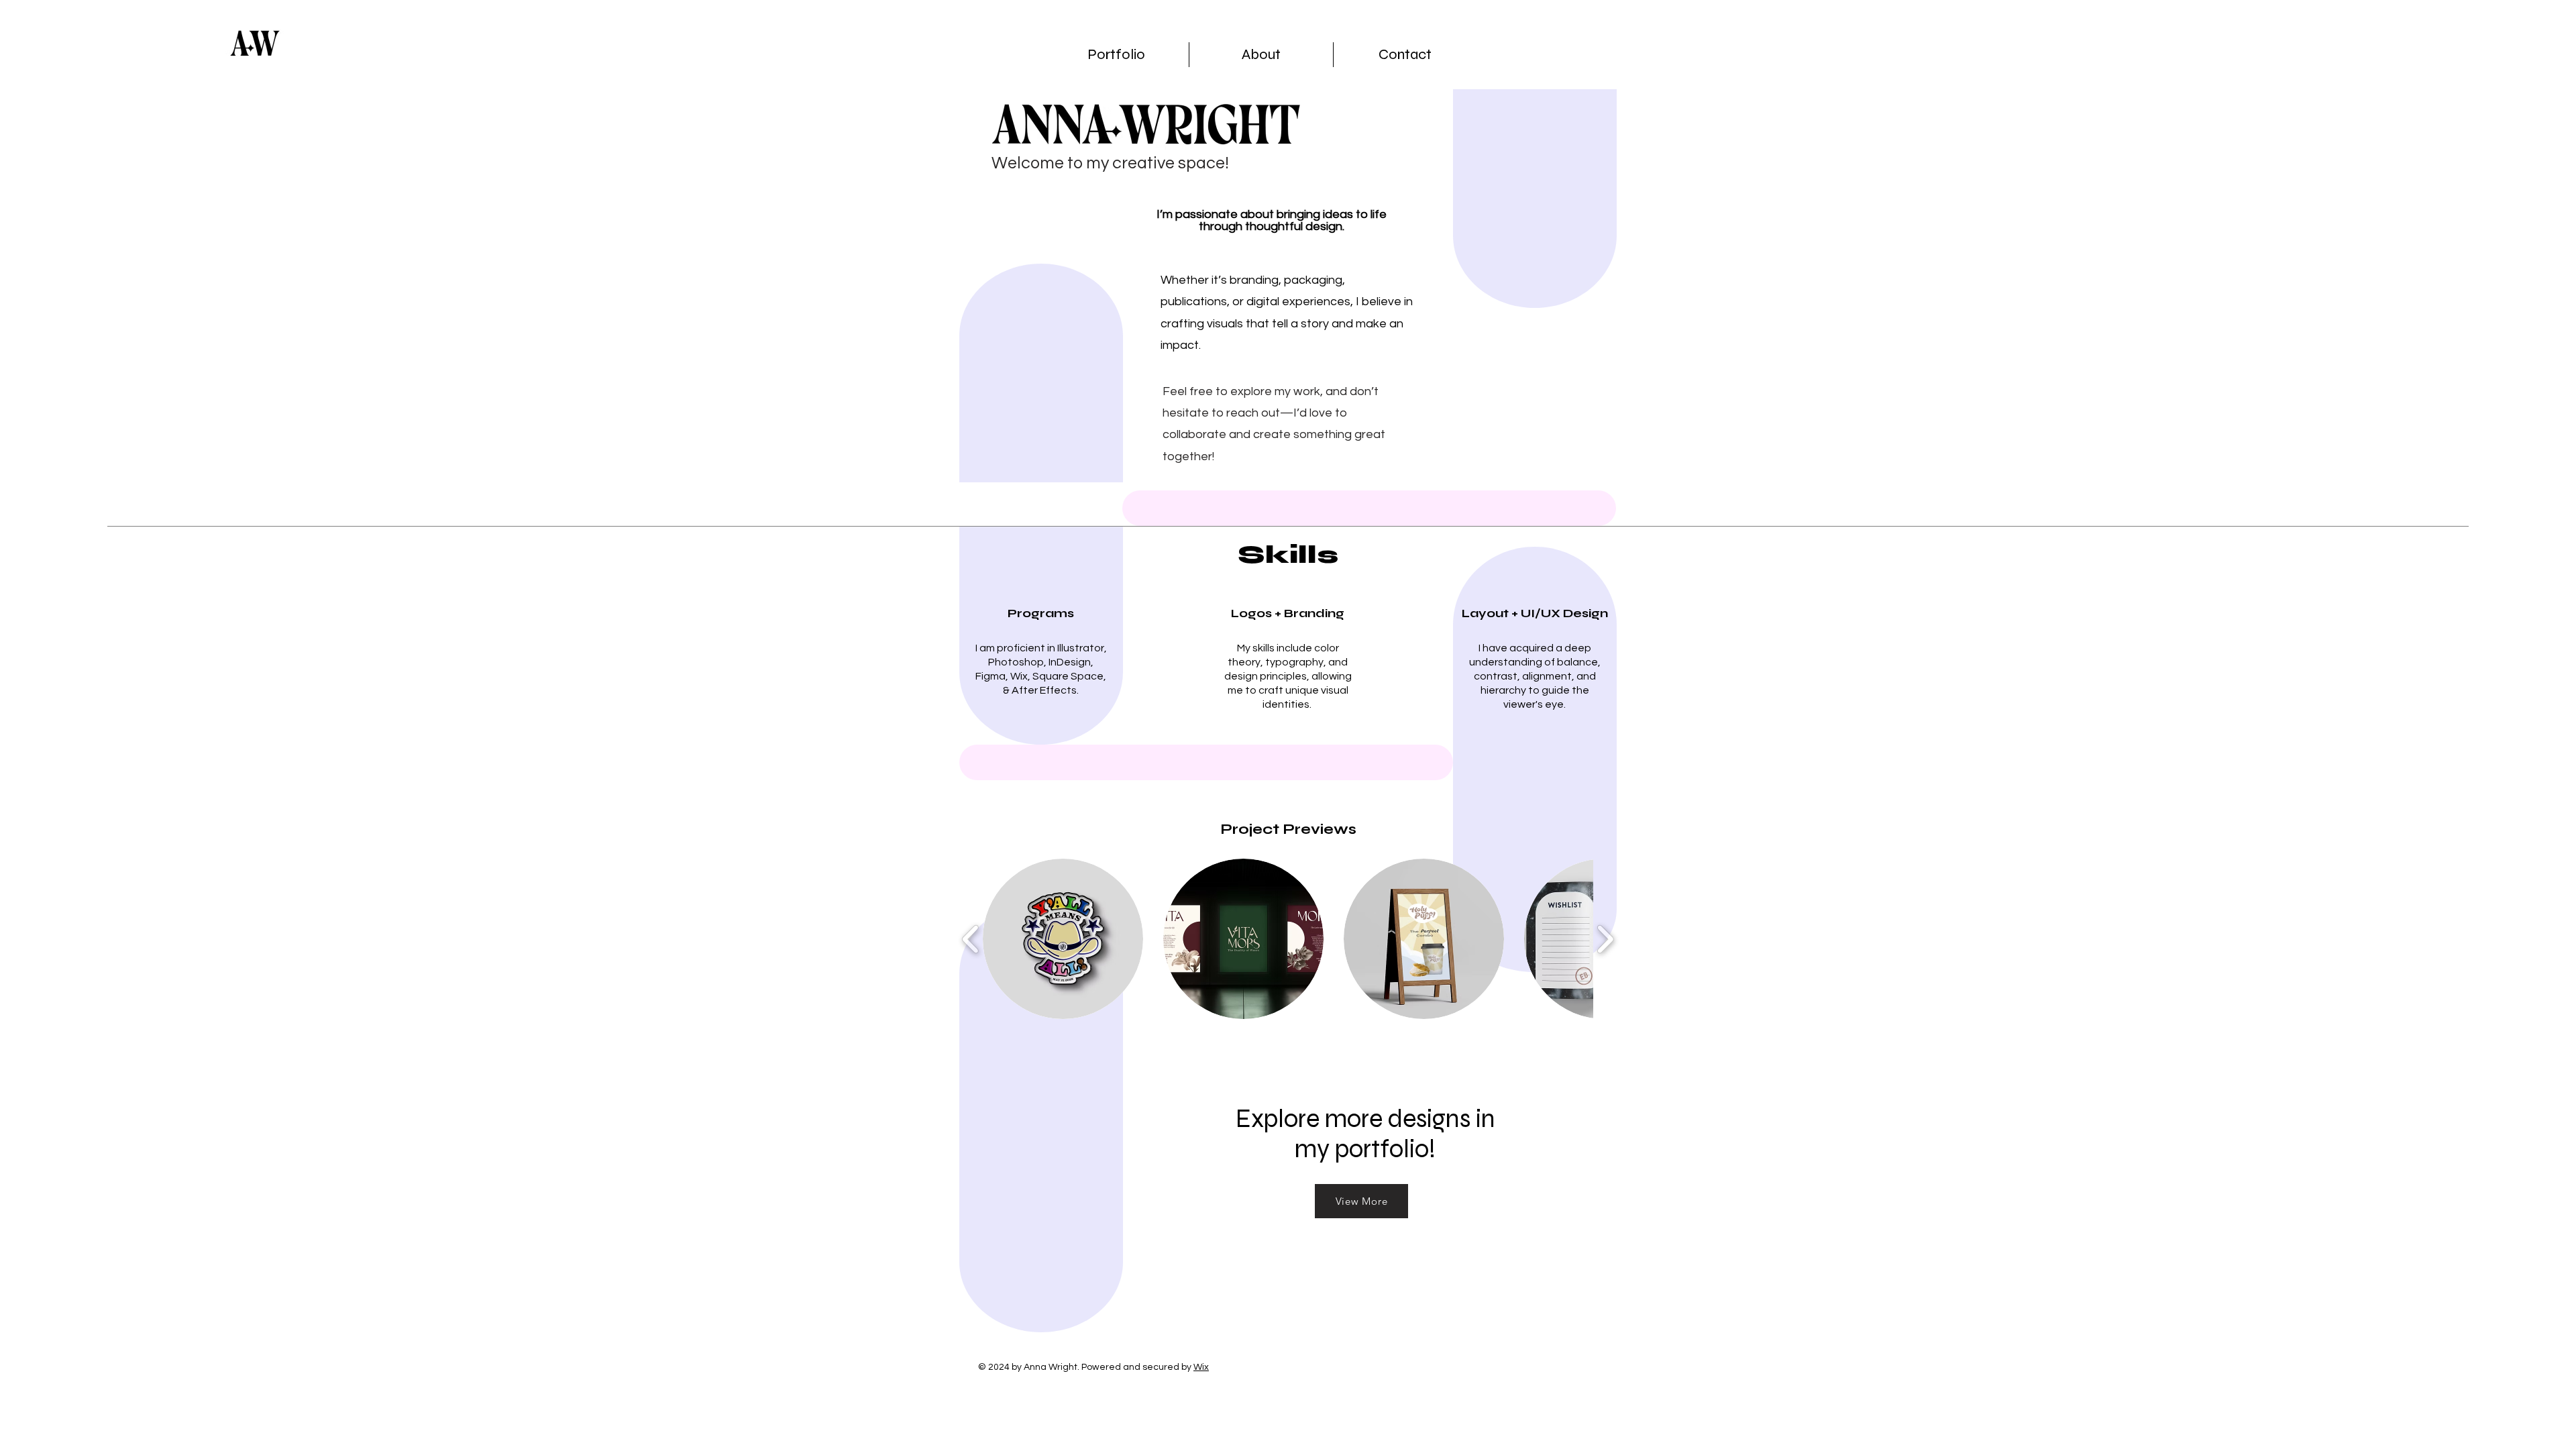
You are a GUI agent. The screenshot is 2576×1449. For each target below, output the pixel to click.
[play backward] (971, 939)
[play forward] (1605, 939)
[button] (1063, 939)
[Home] (255, 45)
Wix (1201, 1367)
